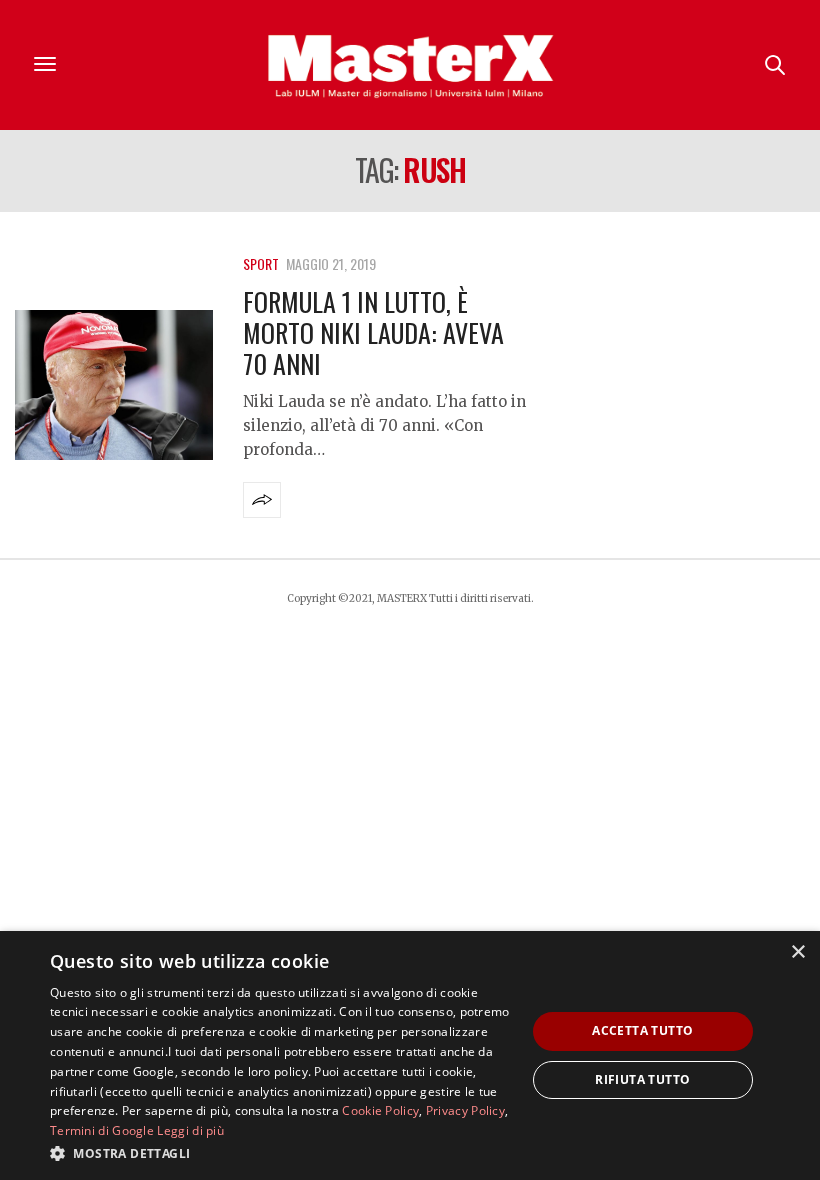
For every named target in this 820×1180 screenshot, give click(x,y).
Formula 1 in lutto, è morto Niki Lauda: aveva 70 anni (373, 332)
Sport (261, 263)
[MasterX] (410, 65)
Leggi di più (190, 1130)
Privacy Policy (465, 1110)
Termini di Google (102, 1130)
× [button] (797, 952)
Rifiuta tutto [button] (642, 1079)
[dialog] (410, 1055)
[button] (281, 1153)
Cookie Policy (380, 1110)
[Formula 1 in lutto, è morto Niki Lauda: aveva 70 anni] (114, 385)
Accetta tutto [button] (642, 1030)
